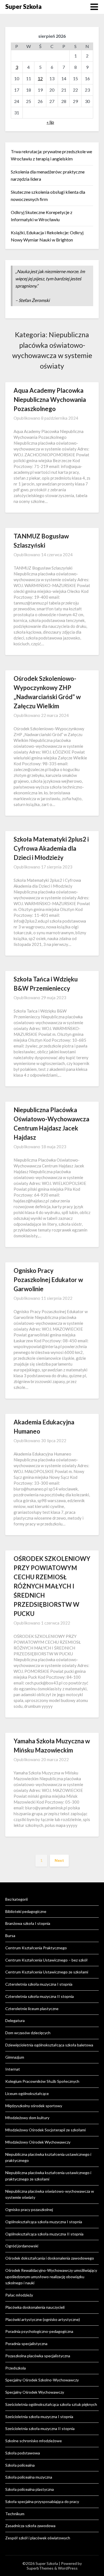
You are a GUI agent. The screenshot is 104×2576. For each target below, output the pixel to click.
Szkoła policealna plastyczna (30, 2489)
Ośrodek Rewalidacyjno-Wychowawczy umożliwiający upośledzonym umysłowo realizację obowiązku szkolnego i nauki (51, 2277)
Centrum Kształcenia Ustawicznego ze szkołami (47, 1972)
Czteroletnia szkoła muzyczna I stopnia (39, 1984)
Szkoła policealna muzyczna (29, 2477)
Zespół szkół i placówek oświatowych (38, 2538)
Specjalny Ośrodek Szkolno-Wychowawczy (42, 2380)
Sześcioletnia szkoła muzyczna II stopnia (40, 2428)
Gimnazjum (15, 2057)
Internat (13, 2069)
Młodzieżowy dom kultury (27, 2118)
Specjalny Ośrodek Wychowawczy (35, 2392)
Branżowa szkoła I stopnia (28, 1923)
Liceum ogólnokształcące (27, 2093)
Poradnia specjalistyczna (26, 2344)
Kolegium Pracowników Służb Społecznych (42, 2081)
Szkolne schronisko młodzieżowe (34, 2441)
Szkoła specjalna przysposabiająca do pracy (42, 2501)
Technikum (15, 2514)
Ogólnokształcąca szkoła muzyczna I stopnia (44, 2222)
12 (40, 78)
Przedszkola (16, 2368)
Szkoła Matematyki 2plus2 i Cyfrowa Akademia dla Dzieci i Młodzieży (51, 848)
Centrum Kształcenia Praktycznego (36, 1948)
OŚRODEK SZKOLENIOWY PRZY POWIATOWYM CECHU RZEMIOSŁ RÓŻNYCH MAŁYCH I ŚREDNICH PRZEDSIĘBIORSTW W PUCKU (52, 1586)
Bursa (10, 1936)
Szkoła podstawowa (23, 2453)
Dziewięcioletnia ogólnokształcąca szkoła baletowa (49, 2045)
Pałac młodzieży (19, 2295)
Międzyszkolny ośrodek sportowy (34, 2106)
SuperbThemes (40, 2568)
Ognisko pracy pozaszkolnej (29, 2209)
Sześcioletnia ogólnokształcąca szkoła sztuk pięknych (51, 2404)
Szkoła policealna (20, 2465)
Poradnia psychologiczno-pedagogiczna (39, 2331)
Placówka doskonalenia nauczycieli (35, 2307)
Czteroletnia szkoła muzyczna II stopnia (40, 1996)
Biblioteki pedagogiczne (26, 1911)
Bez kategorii (17, 1899)
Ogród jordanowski (22, 2246)
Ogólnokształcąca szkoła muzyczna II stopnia (44, 2234)
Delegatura (15, 2020)
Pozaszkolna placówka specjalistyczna (38, 2356)
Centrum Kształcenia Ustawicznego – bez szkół (46, 1960)
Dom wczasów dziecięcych (28, 2033)
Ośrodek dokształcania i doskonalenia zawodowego (50, 2258)
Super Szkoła (23, 7)
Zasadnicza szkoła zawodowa (30, 2526)
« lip (50, 122)
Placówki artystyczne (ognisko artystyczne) (43, 2319)
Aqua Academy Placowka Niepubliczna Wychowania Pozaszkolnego (50, 400)
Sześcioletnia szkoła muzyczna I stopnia (39, 2417)
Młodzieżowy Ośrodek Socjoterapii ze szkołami (45, 2130)
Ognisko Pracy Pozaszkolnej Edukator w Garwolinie (48, 1280)
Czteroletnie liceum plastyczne (32, 2009)
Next (59, 1860)
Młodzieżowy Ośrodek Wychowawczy (38, 2142)
